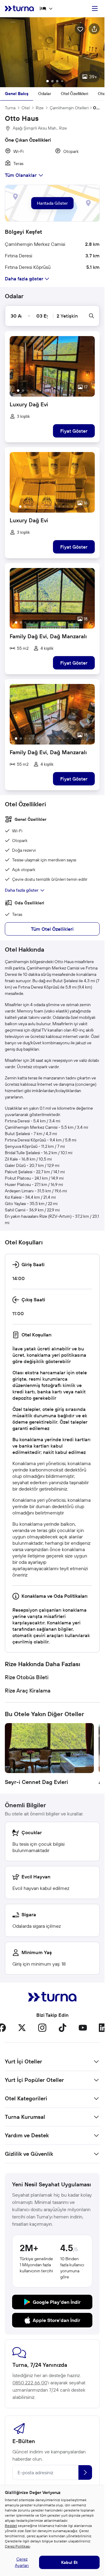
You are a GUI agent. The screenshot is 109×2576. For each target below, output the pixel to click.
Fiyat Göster (74, 431)
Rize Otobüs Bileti (27, 1677)
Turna (10, 108)
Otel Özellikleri (74, 94)
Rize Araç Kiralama (28, 1691)
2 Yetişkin (67, 316)
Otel (26, 108)
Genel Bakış (17, 94)
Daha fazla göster (22, 890)
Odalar (45, 94)
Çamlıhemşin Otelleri (69, 108)
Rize (40, 108)
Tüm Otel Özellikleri (52, 929)
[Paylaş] (94, 29)
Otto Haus (96, 108)
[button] (52, 52)
